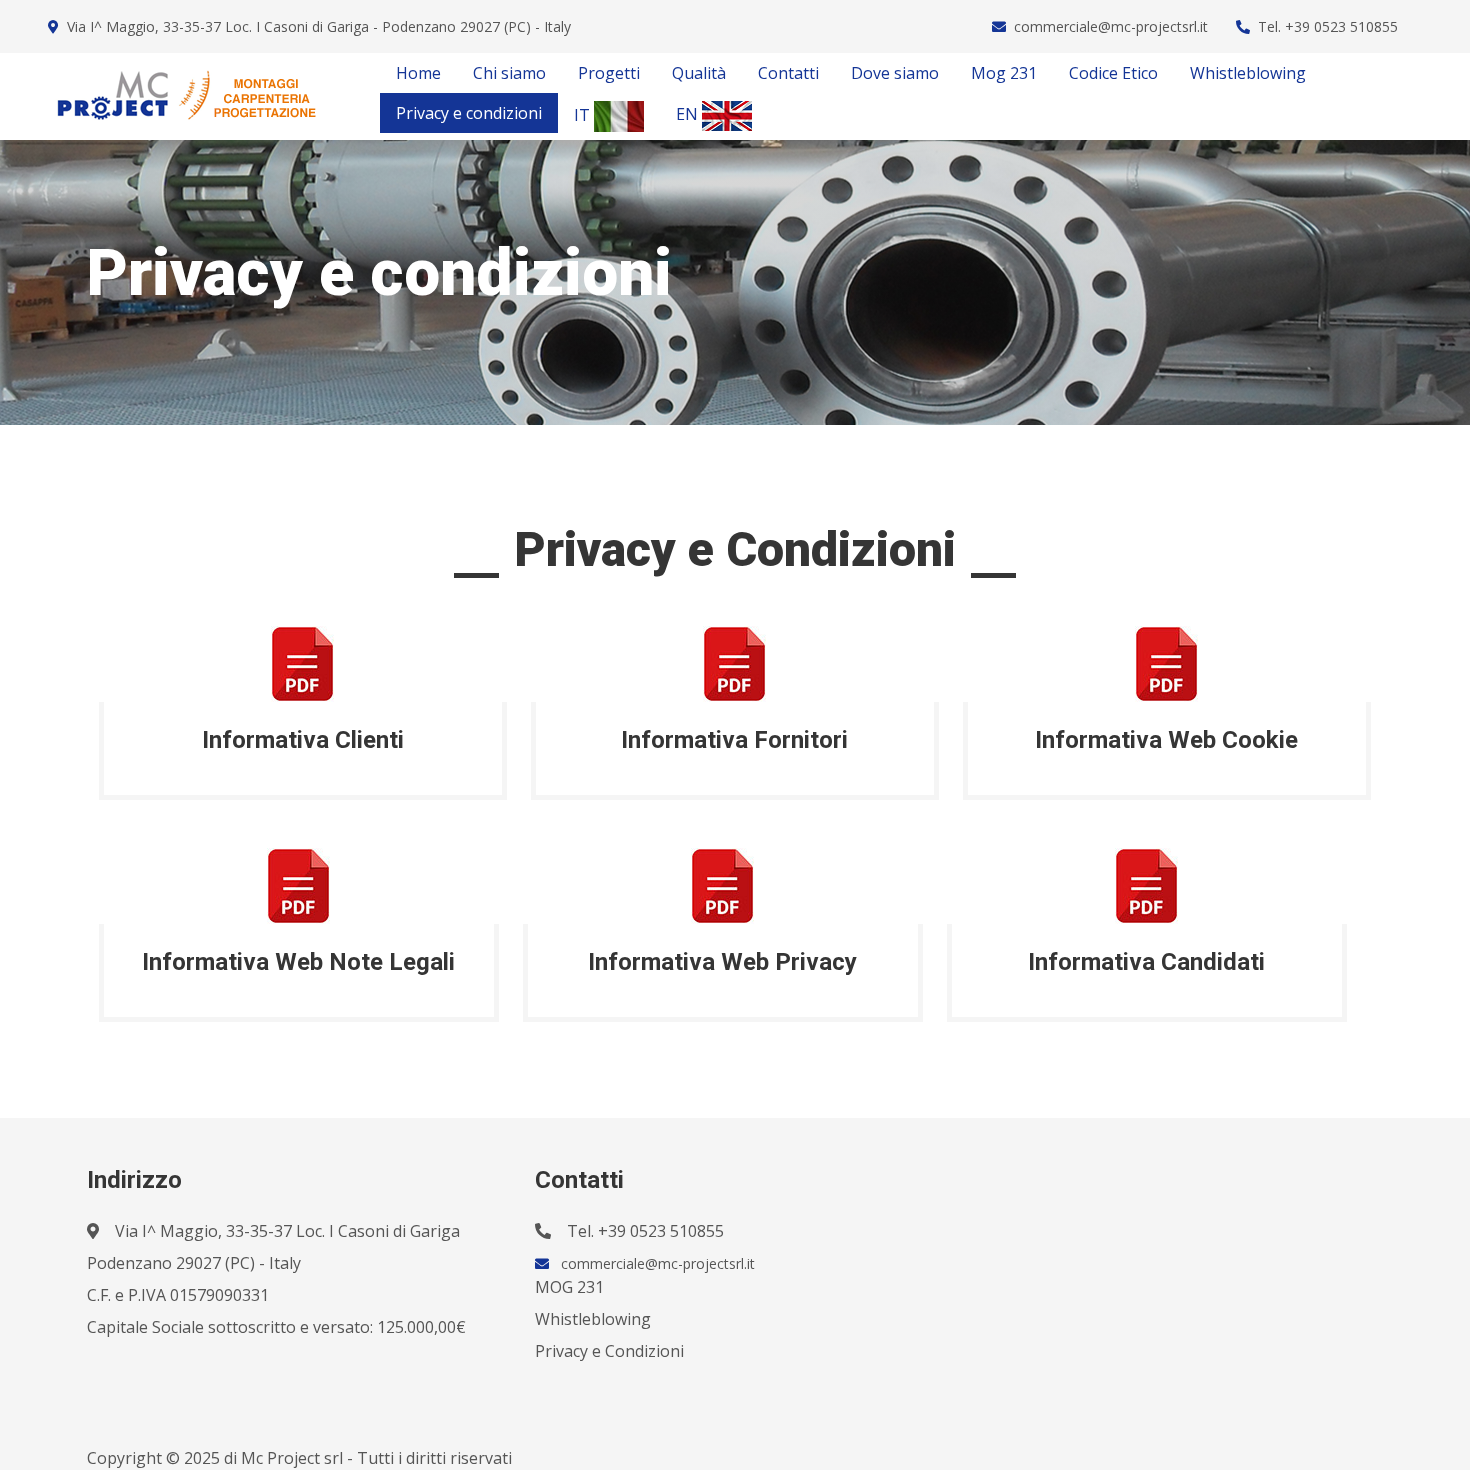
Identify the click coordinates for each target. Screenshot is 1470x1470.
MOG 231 (569, 1287)
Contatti (788, 73)
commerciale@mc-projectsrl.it (1111, 26)
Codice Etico (1113, 73)
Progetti (609, 73)
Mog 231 (1004, 73)
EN (689, 114)
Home (418, 73)
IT (584, 115)
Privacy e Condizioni (609, 1351)
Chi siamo (509, 73)
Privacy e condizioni (469, 113)
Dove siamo (895, 73)
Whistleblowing (1248, 73)
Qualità (699, 73)
